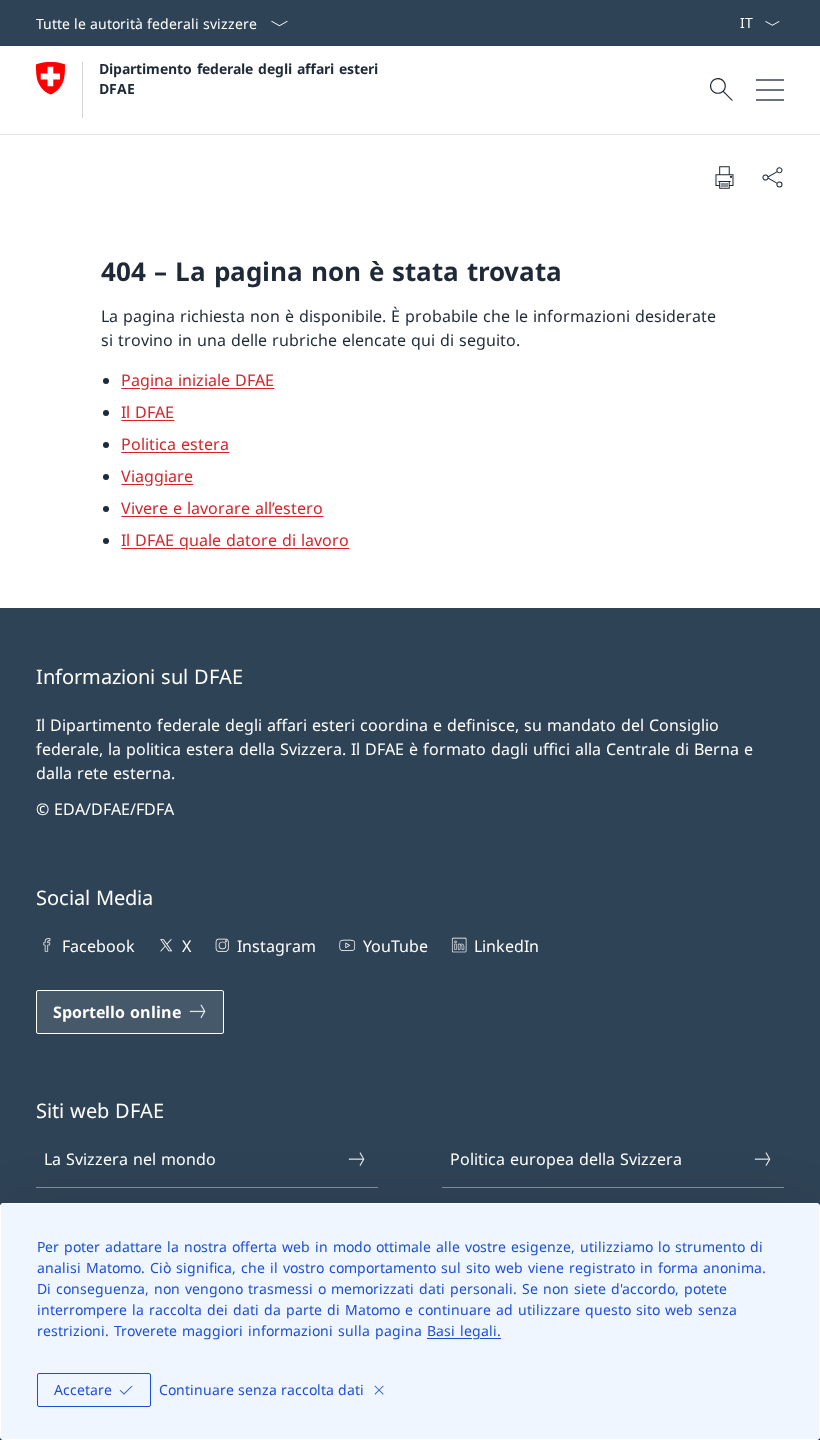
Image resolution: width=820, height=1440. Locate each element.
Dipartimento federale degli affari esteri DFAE (241, 78)
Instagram (276, 946)
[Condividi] (772, 177)
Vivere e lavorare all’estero (222, 508)
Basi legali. (464, 1330)
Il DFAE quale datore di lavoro (235, 540)
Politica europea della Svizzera (566, 1159)
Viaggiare (157, 476)
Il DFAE (147, 412)
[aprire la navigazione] (770, 90)
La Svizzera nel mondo (130, 1159)
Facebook (98, 946)
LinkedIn (506, 946)
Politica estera (175, 444)
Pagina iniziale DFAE (197, 380)
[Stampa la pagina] (724, 177)
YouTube (395, 946)
